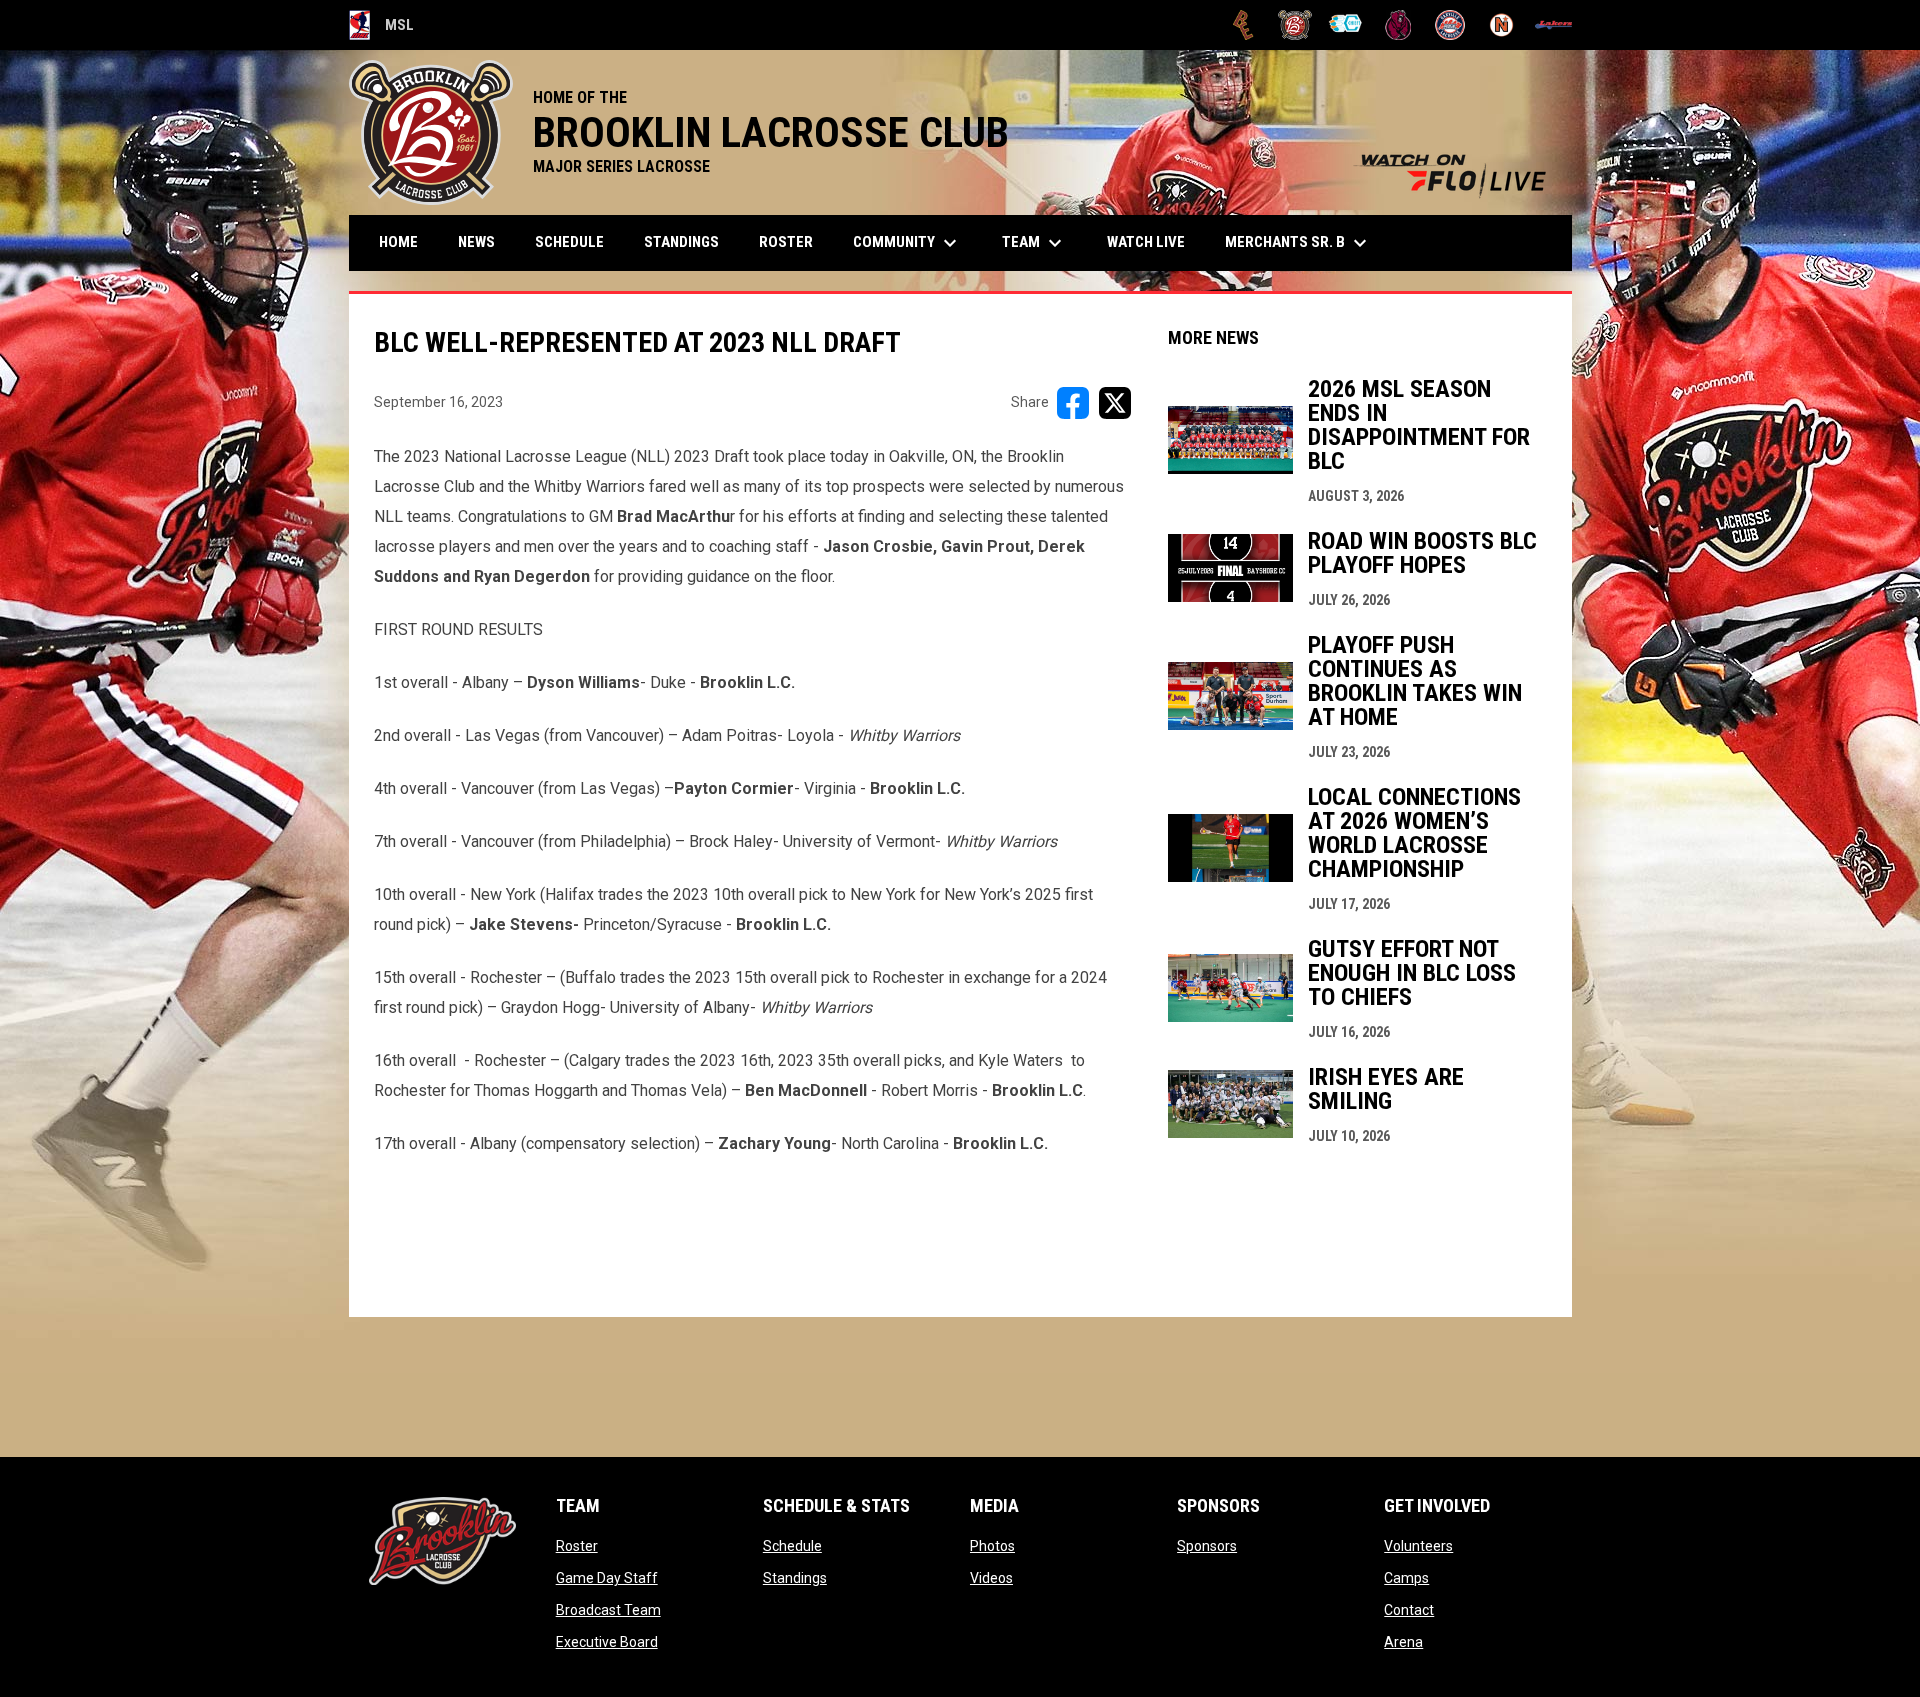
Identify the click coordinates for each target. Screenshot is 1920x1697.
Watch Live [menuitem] (1153, 241)
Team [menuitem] (1034, 243)
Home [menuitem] (398, 242)
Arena (1403, 1642)
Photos (992, 1546)
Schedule (792, 1546)
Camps (1406, 1578)
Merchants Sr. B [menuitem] (1298, 243)
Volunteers (1418, 1546)
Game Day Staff (607, 1578)
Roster (577, 1546)
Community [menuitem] (907, 243)
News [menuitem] (476, 242)
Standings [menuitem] (681, 242)
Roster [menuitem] (786, 242)
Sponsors (1207, 1546)
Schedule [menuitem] (569, 242)
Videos (991, 1578)
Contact (1409, 1610)
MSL (382, 28)
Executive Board (607, 1642)
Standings (795, 1578)
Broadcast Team (608, 1610)
